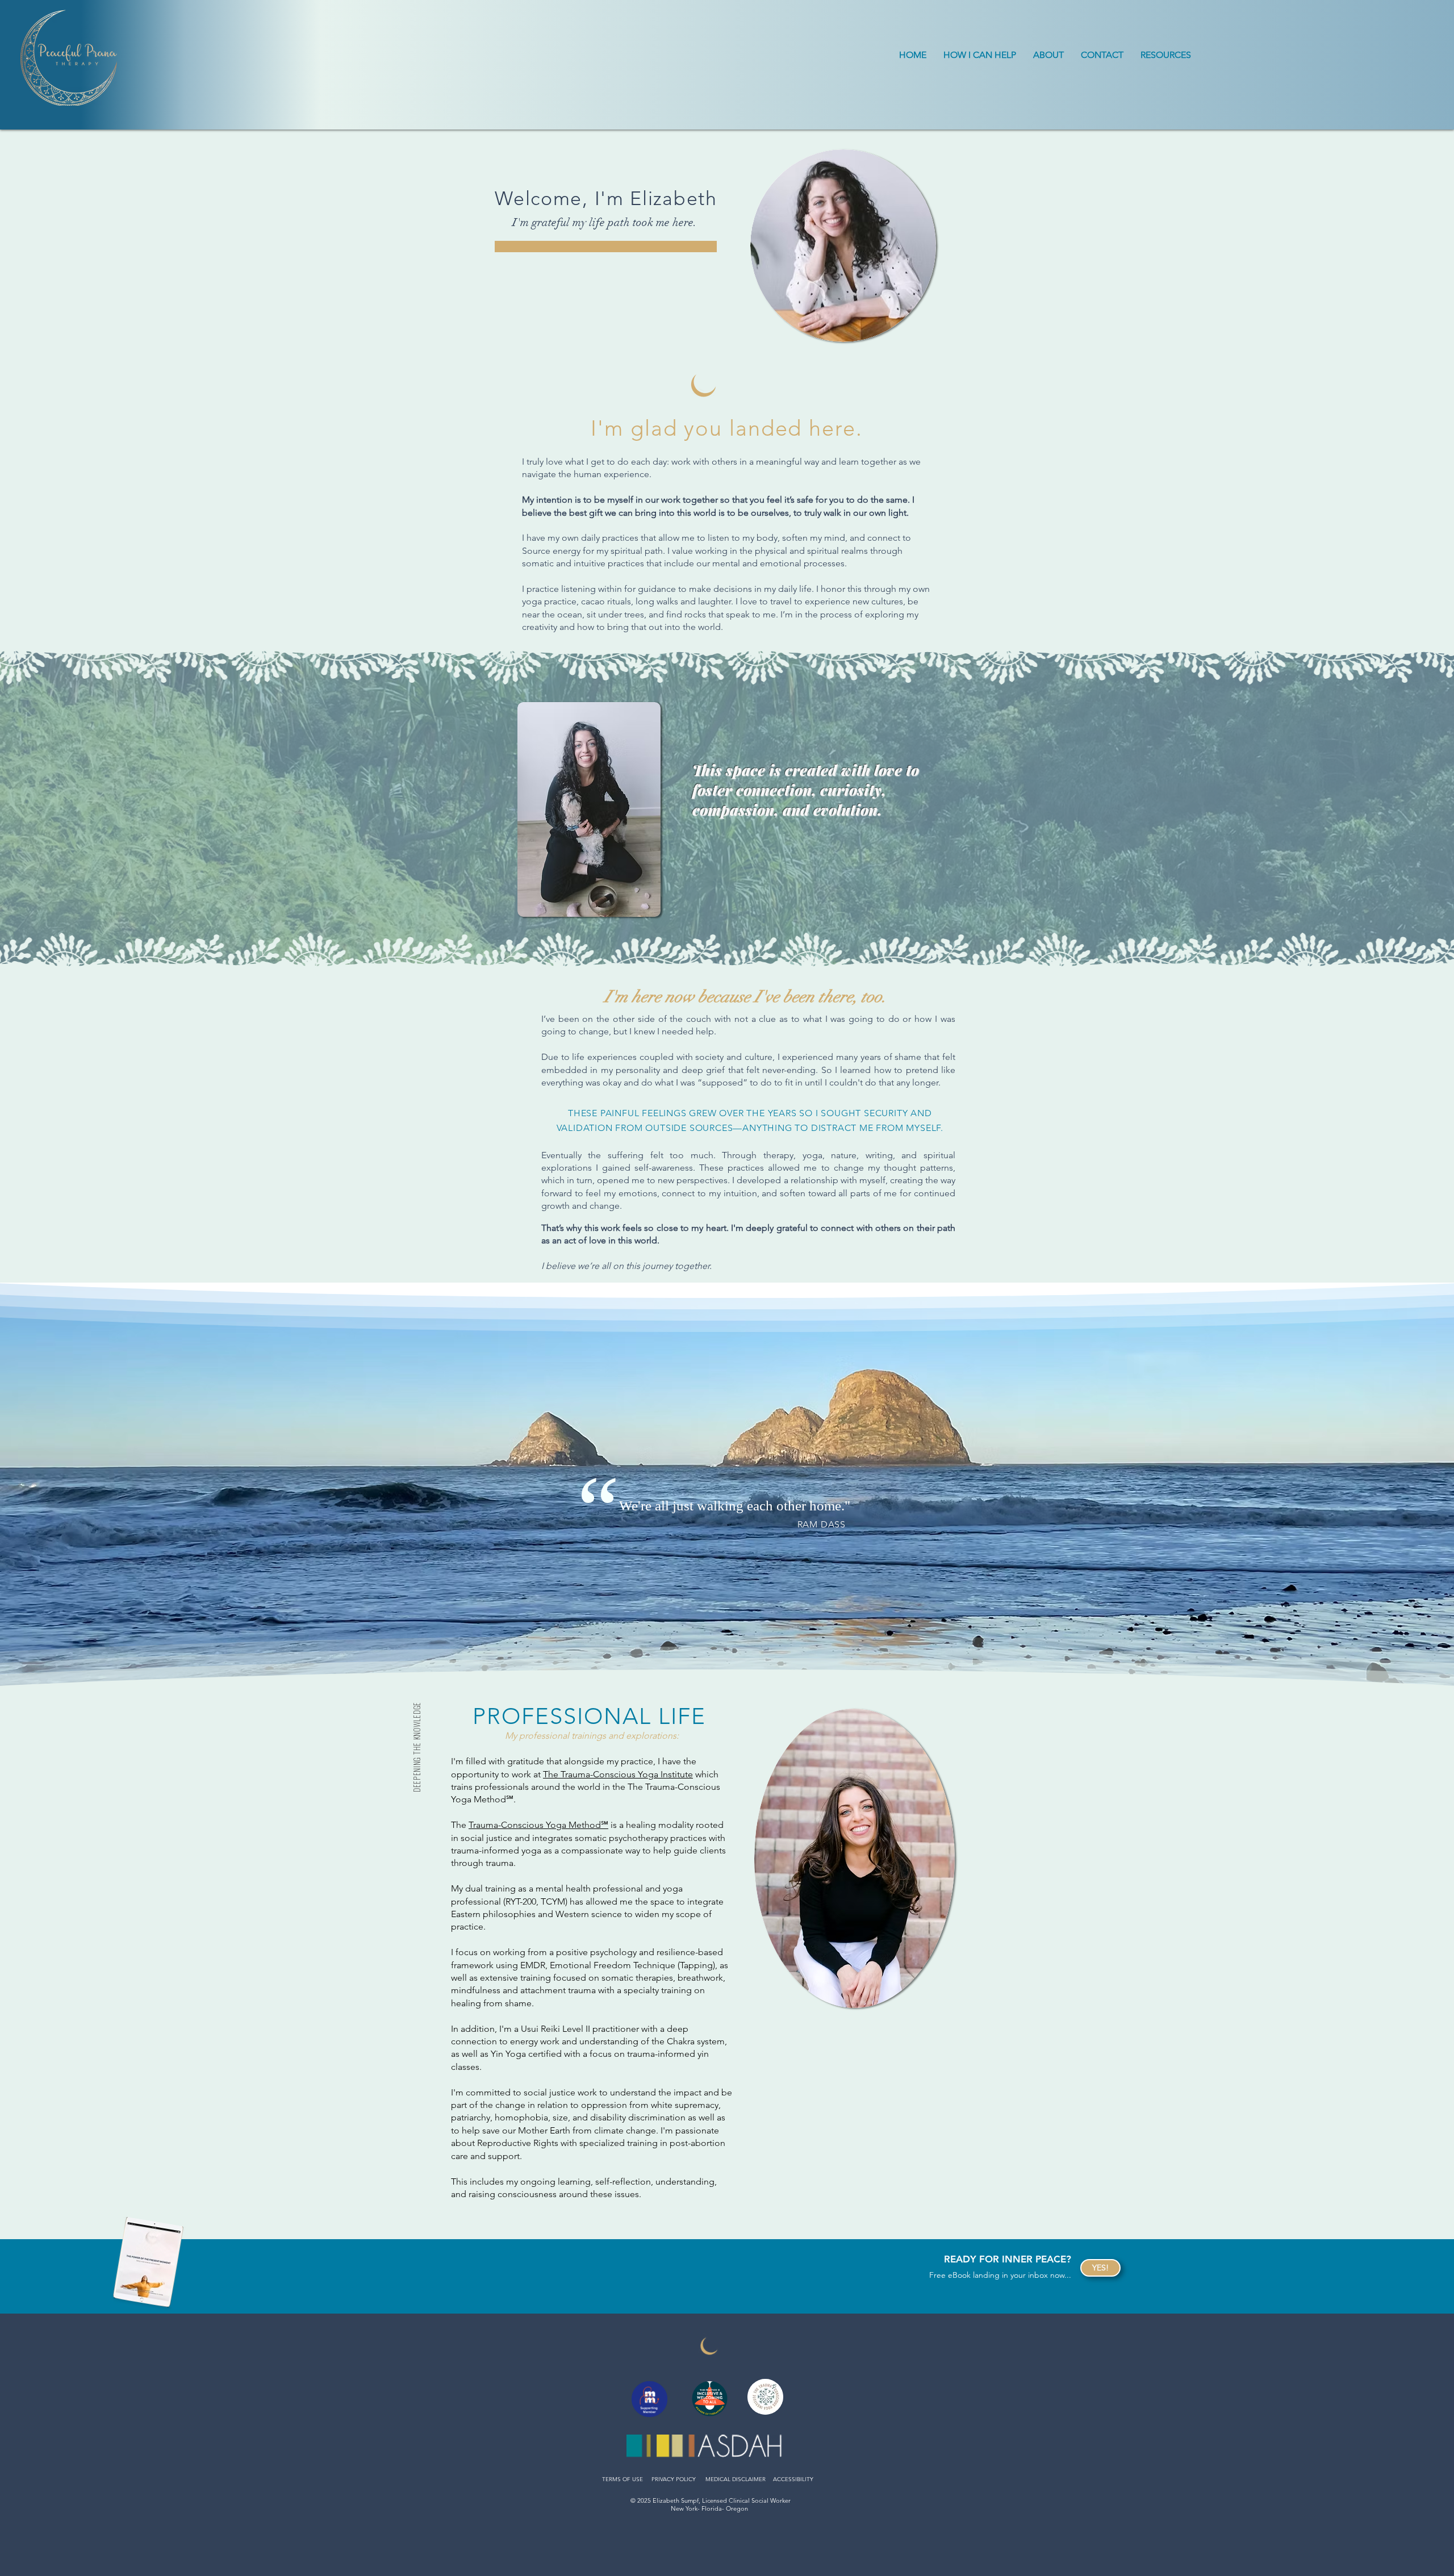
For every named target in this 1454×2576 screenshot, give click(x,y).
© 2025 (642, 2500)
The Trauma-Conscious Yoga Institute (618, 1774)
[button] (980, 55)
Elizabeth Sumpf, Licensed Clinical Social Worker (722, 2500)
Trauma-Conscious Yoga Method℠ (538, 1825)
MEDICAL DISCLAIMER (736, 2479)
